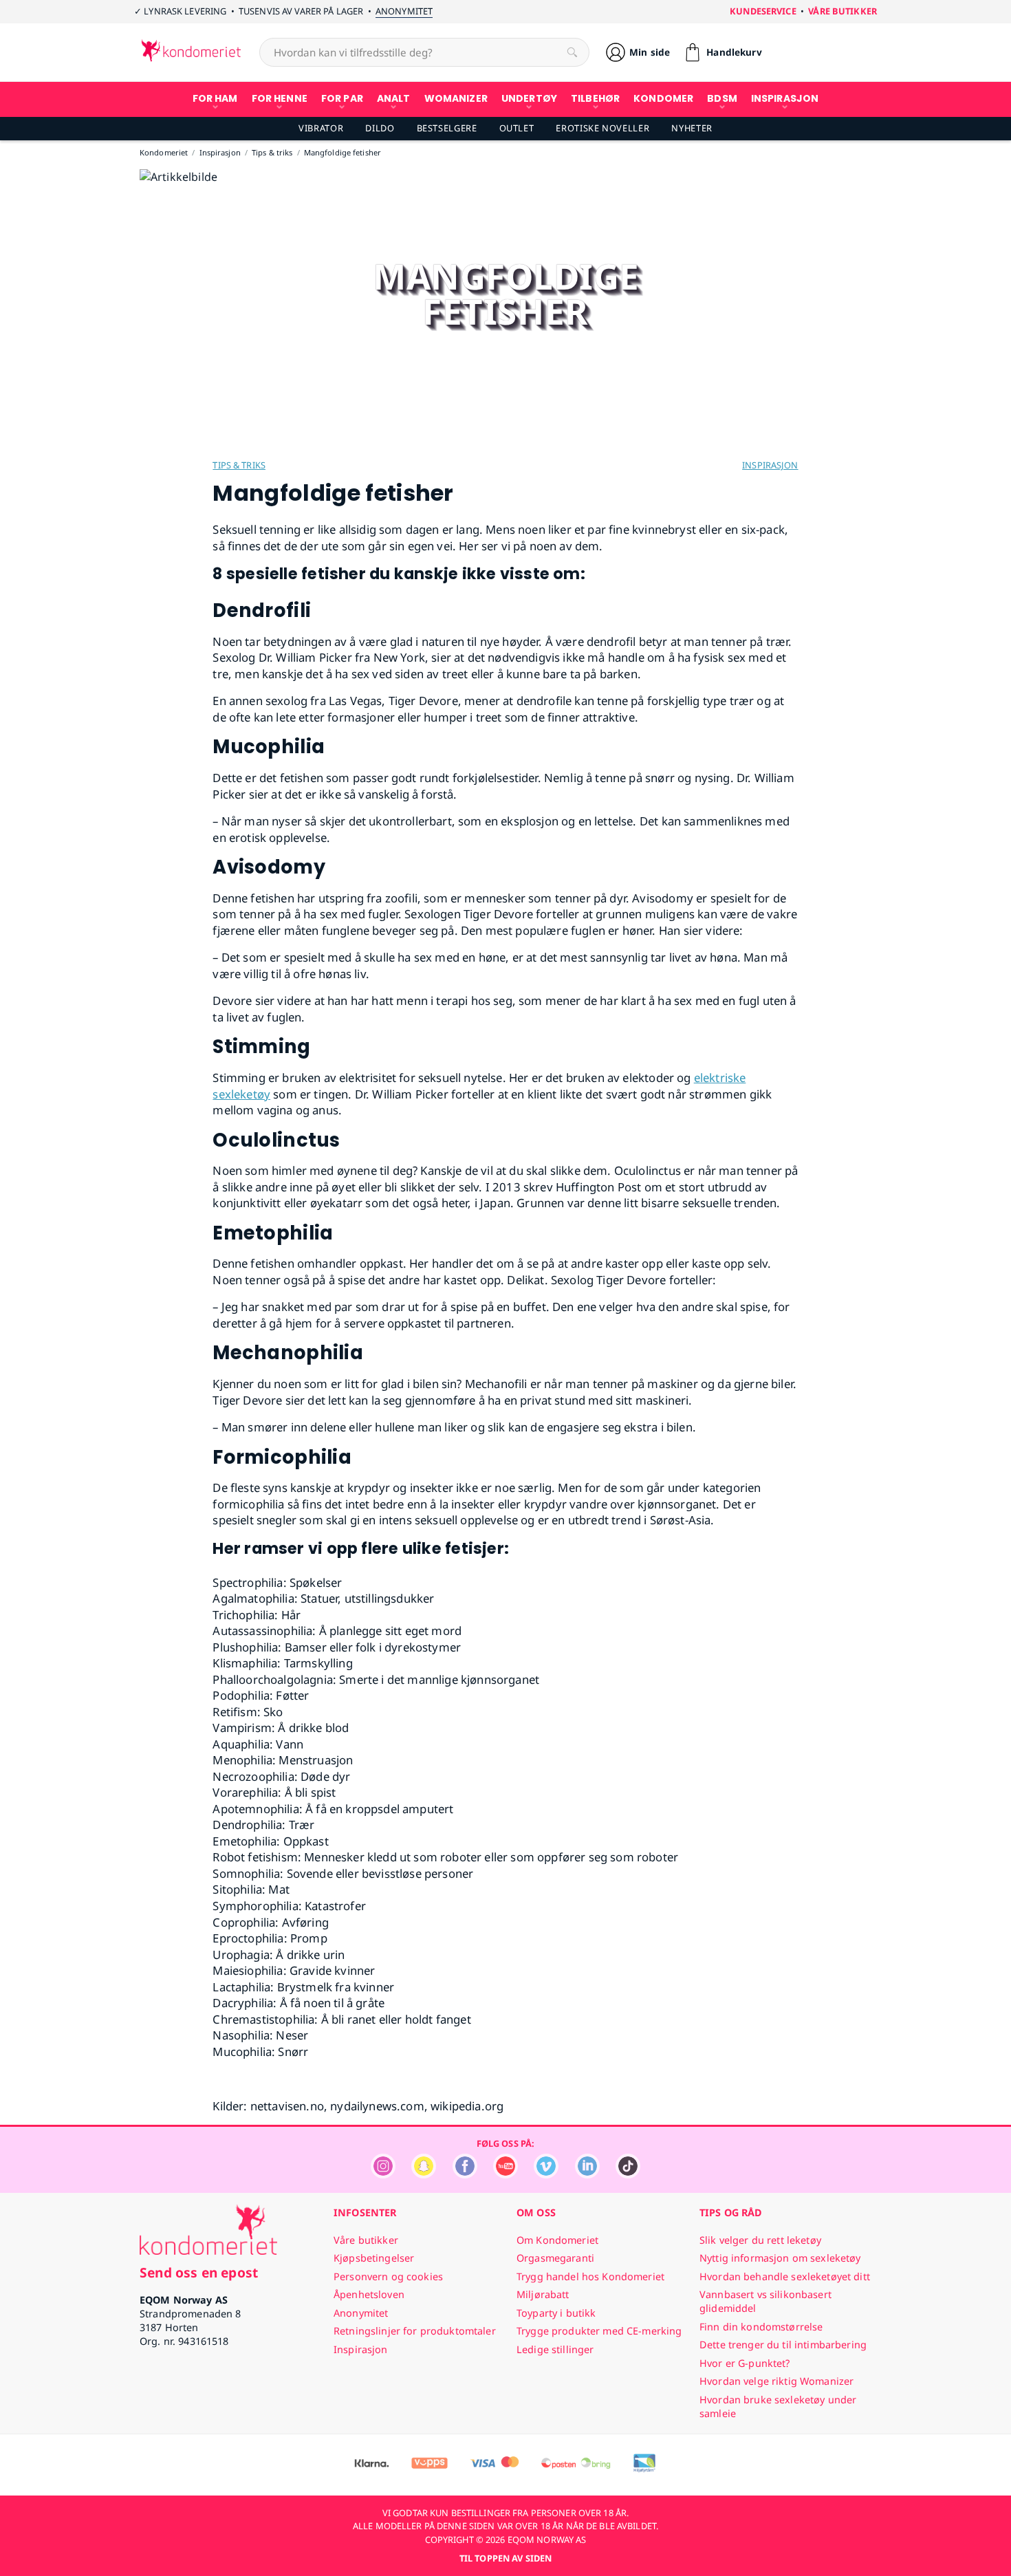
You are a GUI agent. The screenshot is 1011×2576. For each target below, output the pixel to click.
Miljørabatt (543, 2294)
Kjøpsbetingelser (374, 2258)
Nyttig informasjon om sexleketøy (780, 2258)
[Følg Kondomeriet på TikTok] (628, 2175)
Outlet (517, 128)
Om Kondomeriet (557, 2240)
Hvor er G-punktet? (745, 2363)
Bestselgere (447, 128)
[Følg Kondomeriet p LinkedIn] (587, 2175)
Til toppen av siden (505, 2558)
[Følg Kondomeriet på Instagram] (383, 2175)
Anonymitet (404, 11)
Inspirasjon (770, 465)
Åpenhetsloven (369, 2294)
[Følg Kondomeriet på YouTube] (505, 2175)
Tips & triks (239, 465)
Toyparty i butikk (556, 2313)
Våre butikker (842, 11)
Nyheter (692, 128)
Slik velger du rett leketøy (760, 2240)
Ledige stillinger (555, 2349)
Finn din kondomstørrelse (761, 2327)
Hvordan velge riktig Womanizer (776, 2381)
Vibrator (321, 128)
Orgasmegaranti (555, 2258)
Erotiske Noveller (602, 128)
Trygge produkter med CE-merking (599, 2331)
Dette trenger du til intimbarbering (783, 2345)
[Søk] (572, 52)
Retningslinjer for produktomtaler (415, 2331)
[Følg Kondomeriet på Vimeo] (546, 2175)
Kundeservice (763, 11)
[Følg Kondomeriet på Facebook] (465, 2175)
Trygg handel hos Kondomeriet (590, 2276)
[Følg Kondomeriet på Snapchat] (424, 2175)
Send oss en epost (199, 2272)
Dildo (380, 128)
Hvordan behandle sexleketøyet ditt (785, 2276)
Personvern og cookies (388, 2276)
